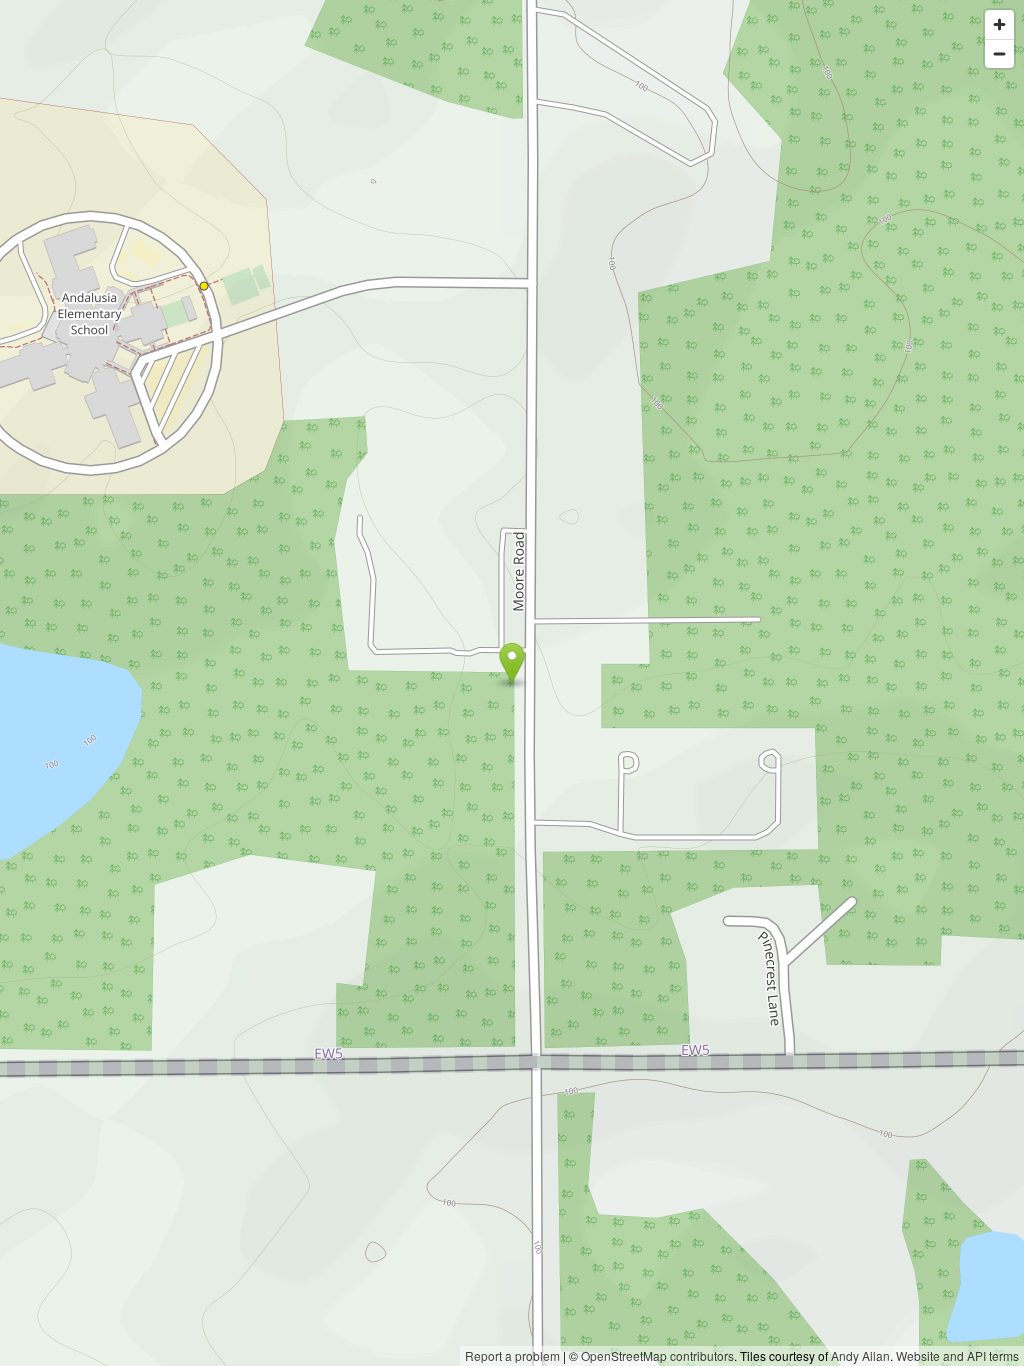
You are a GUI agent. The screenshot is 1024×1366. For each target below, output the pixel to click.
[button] (512, 663)
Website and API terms (957, 1355)
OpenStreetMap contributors (657, 1355)
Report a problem (512, 1355)
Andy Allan (860, 1355)
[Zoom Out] (999, 53)
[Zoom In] (999, 24)
